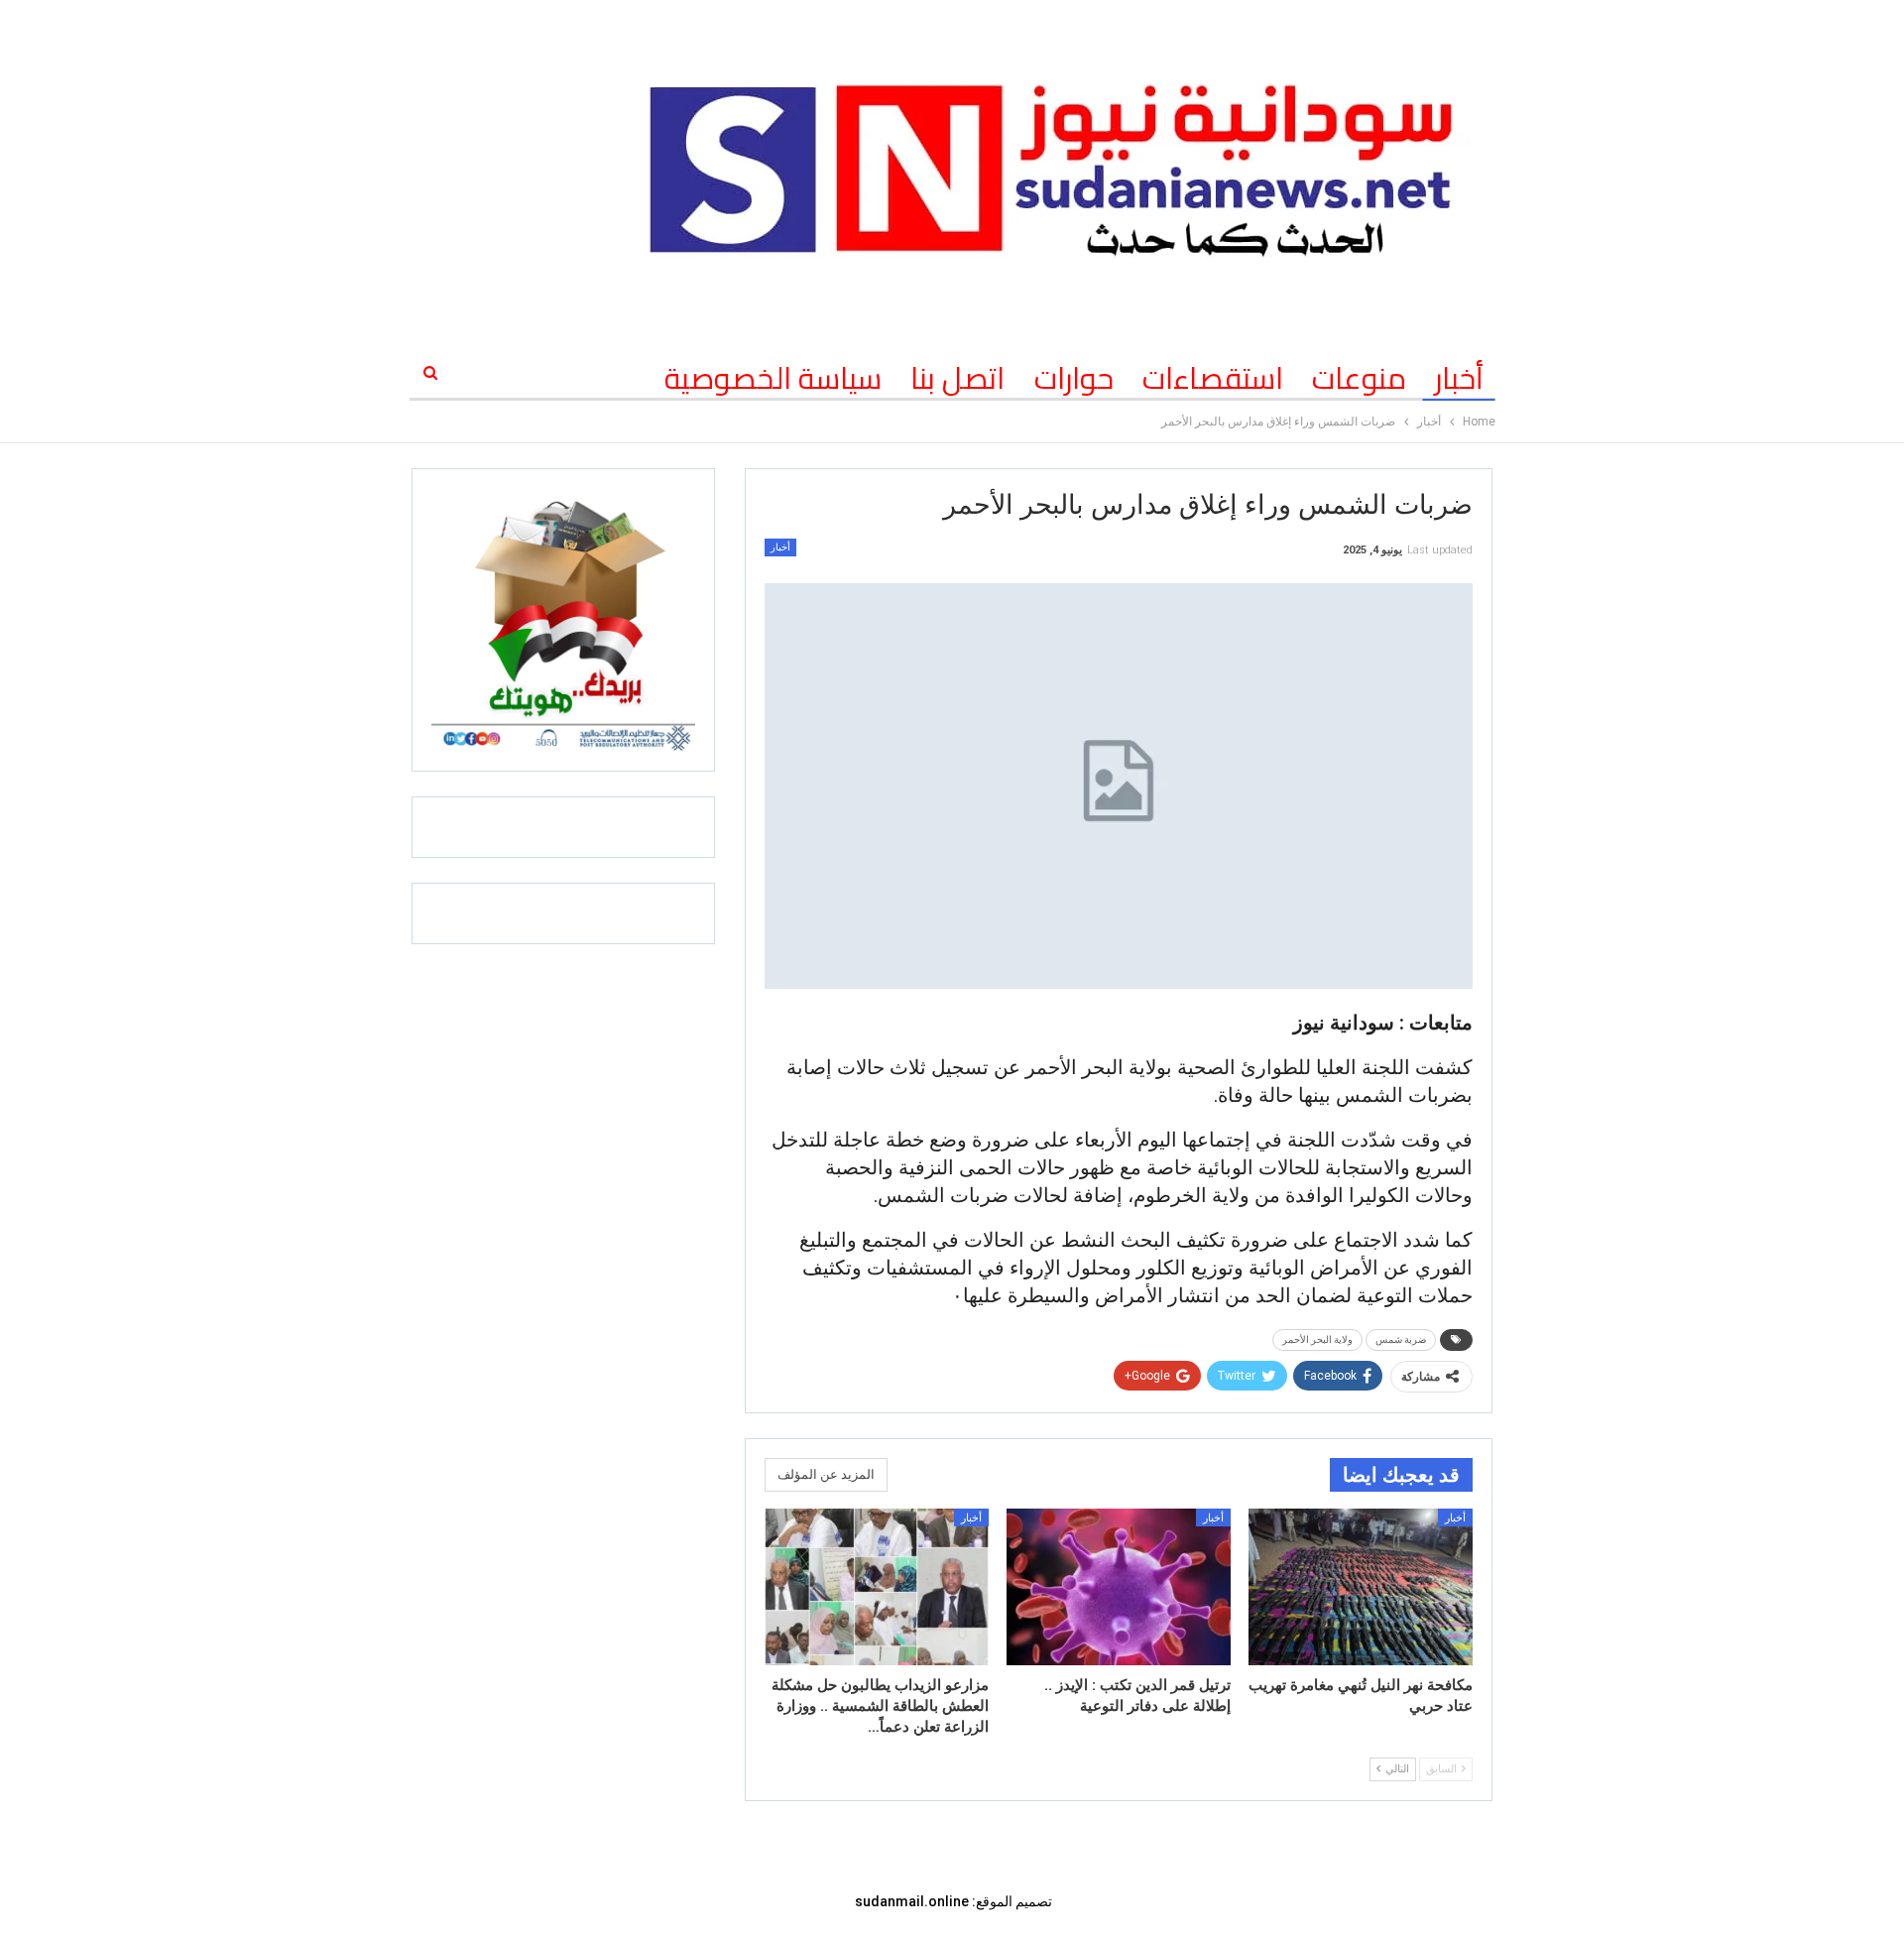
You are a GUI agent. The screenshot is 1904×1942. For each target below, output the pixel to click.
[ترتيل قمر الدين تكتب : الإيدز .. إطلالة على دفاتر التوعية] (1119, 1587)
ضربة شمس (1401, 1339)
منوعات (1359, 378)
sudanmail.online (912, 1901)
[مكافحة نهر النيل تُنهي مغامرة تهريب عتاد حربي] (1361, 1587)
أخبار (1459, 378)
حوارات (1074, 378)
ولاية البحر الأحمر (1317, 1339)
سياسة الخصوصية (773, 378)
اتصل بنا (957, 378)
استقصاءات (1213, 378)
